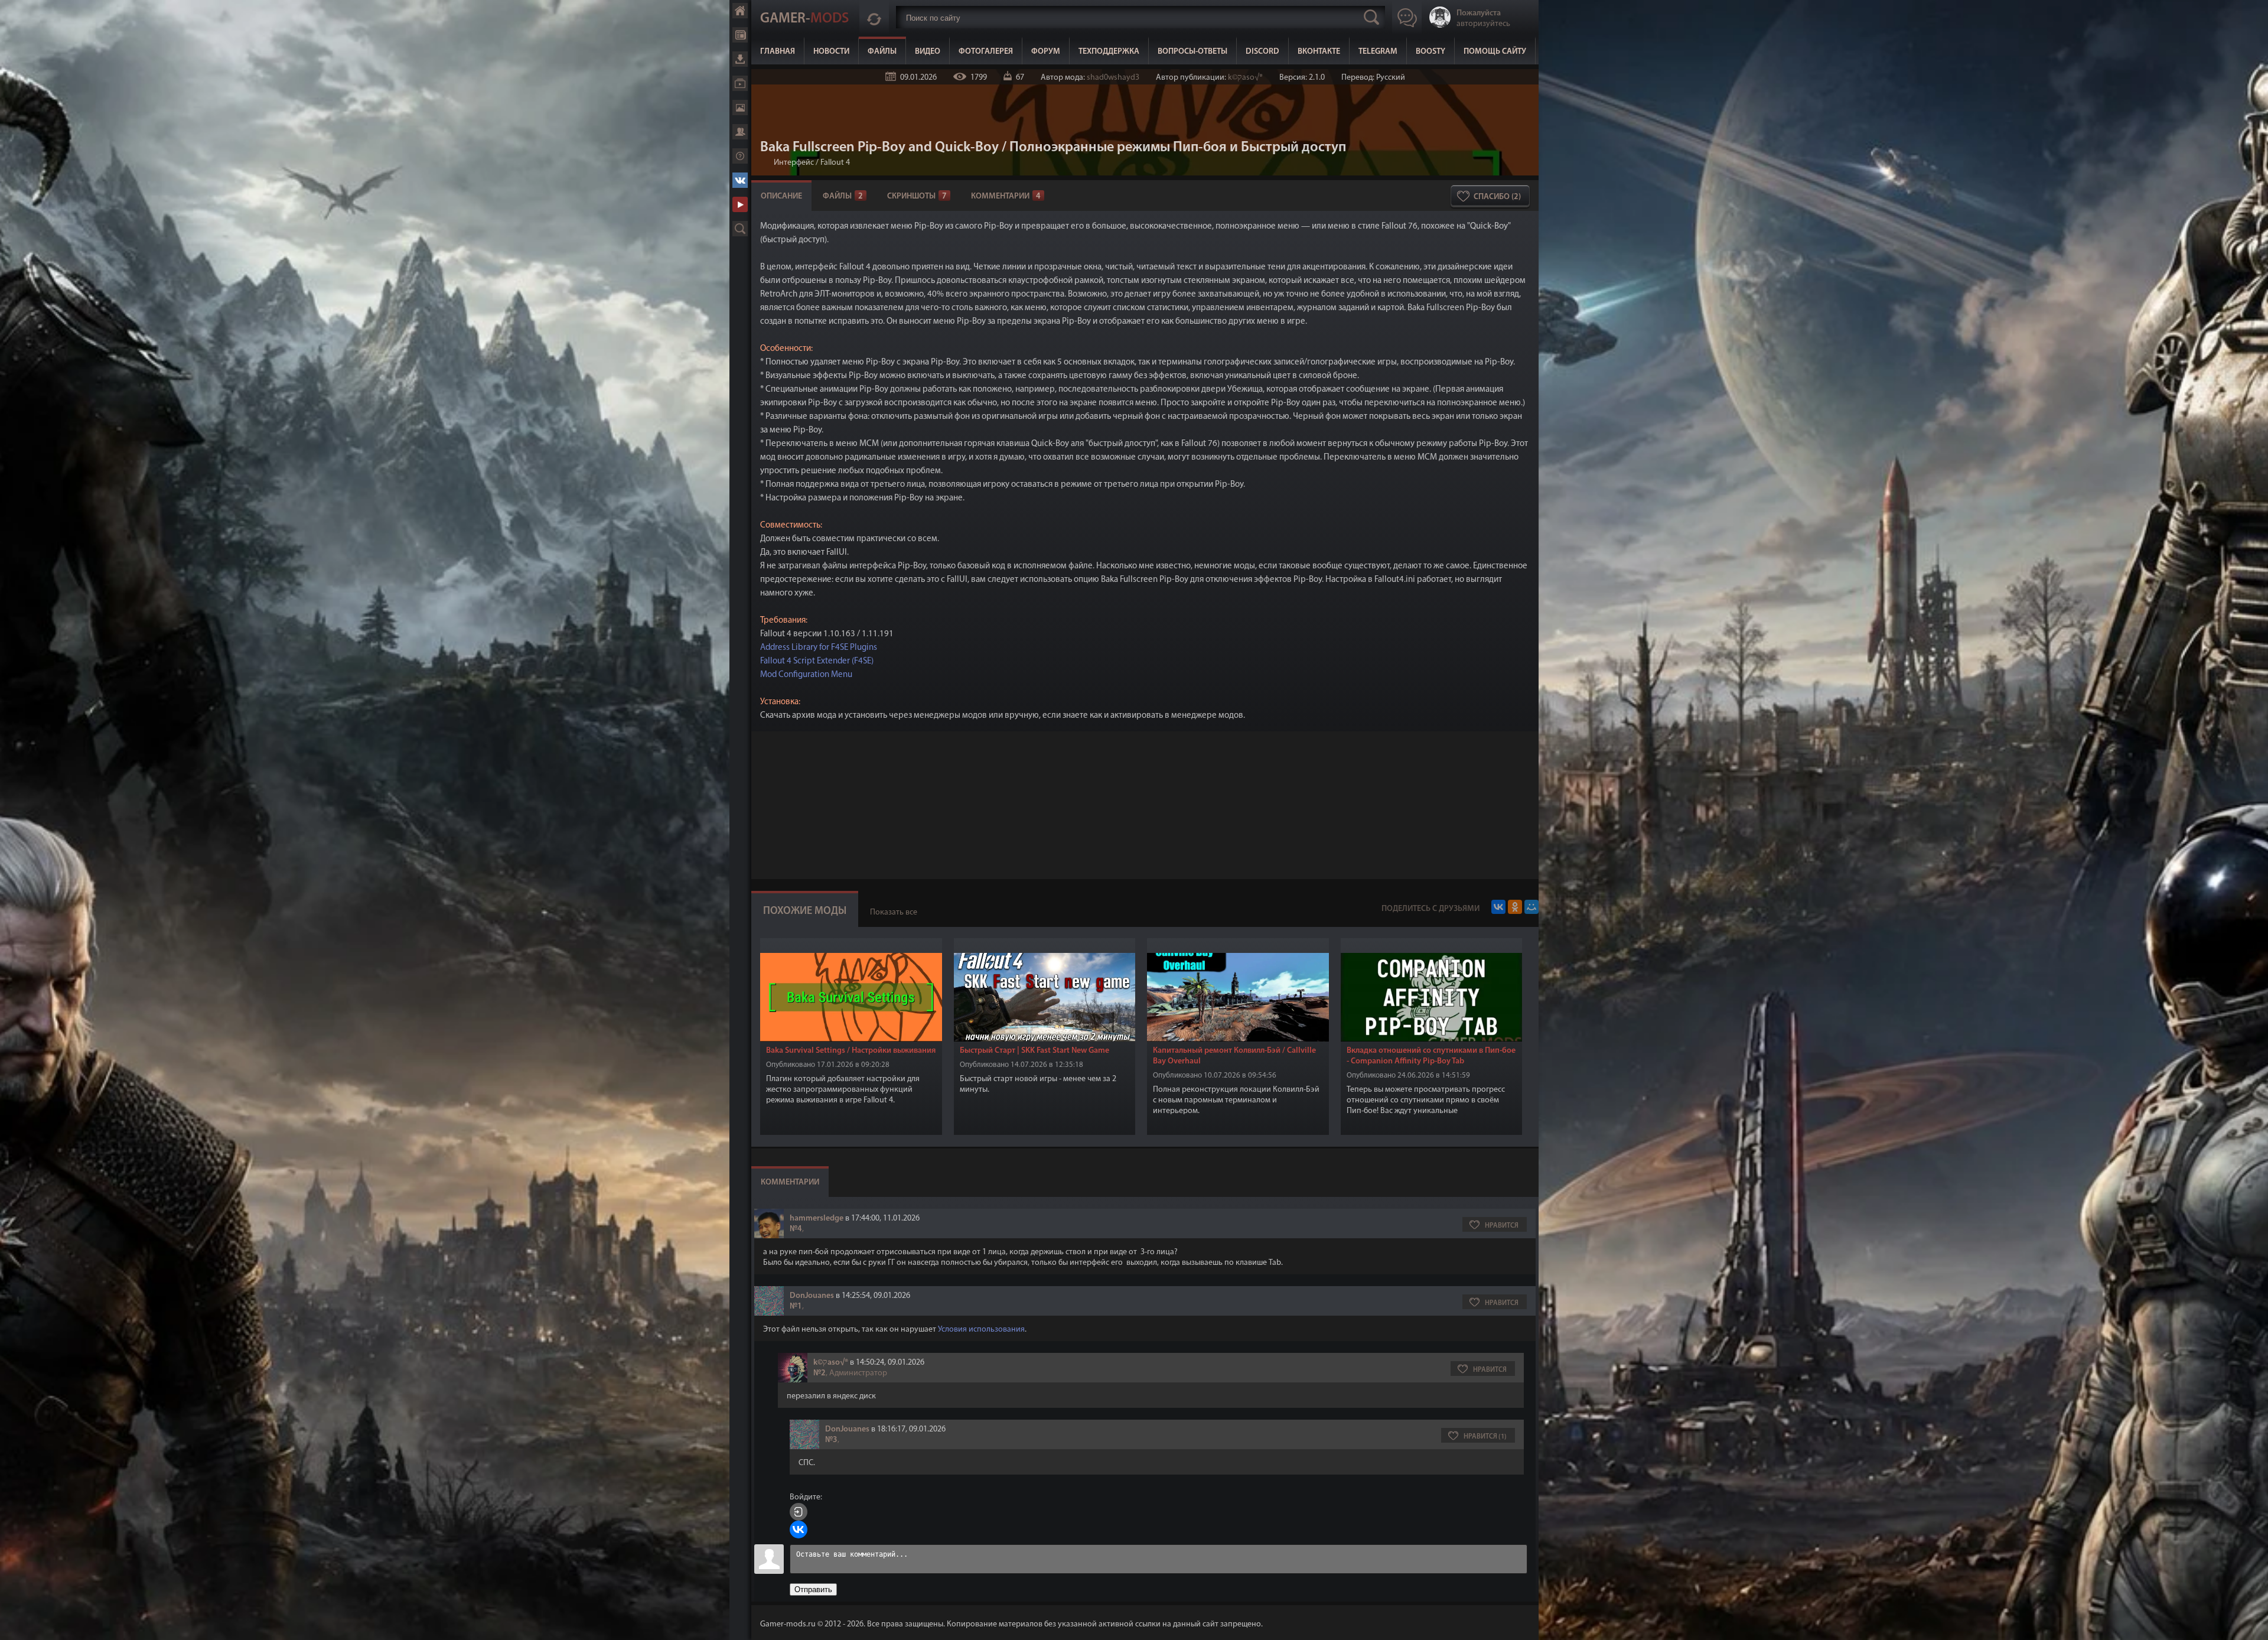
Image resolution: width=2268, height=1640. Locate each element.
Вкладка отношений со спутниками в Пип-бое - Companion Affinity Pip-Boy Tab (1431, 1056)
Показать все (894, 912)
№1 (796, 1307)
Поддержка (740, 156)
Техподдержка (1109, 52)
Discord (1262, 52)
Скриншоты (917, 196)
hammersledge (817, 1218)
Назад (765, 163)
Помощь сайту (1495, 52)
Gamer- (804, 19)
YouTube (740, 204)
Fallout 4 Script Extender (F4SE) (817, 661)
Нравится (1502, 1226)
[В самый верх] (2250, 1622)
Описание (781, 196)
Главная (740, 11)
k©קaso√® (1245, 78)
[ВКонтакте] (1498, 907)
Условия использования (981, 1330)
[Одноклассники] (1515, 907)
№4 (796, 1229)
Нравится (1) (1485, 1437)
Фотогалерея (740, 108)
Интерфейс (794, 163)
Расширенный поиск (740, 229)
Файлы (740, 59)
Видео (740, 83)
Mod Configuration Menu (806, 675)
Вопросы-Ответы (1192, 52)
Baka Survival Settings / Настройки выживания (851, 1051)
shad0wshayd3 (1113, 78)
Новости (740, 35)
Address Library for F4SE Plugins (819, 648)
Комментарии (1006, 196)
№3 (831, 1440)
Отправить (813, 1589)
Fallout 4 (835, 163)
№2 (819, 1373)
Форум (740, 132)
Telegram (1378, 52)
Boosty (1430, 52)
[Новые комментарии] (874, 17)
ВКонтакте (740, 180)
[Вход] (799, 1512)
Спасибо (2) (1497, 197)
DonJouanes (812, 1296)
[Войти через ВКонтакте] (799, 1530)
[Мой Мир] (1531, 907)
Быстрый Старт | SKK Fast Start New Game (1034, 1051)
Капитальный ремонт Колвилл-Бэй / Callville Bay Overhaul (1234, 1056)
